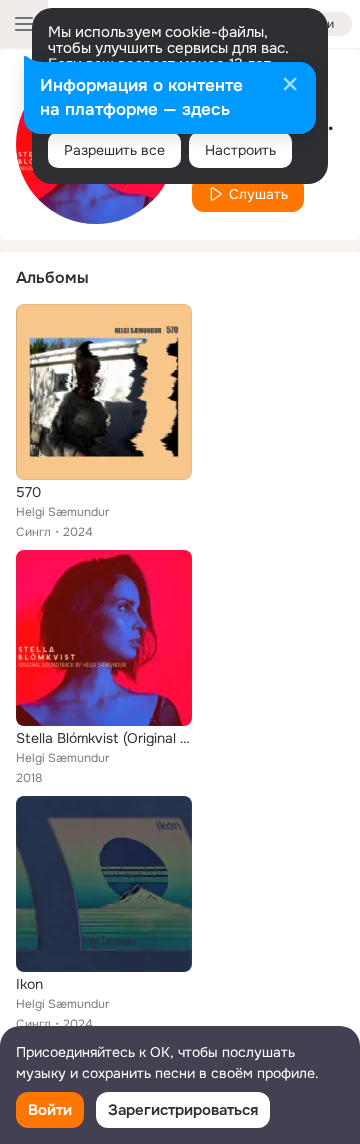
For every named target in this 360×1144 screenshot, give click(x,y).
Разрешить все (114, 150)
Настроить (240, 150)
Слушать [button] (258, 194)
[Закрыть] (290, 86)
